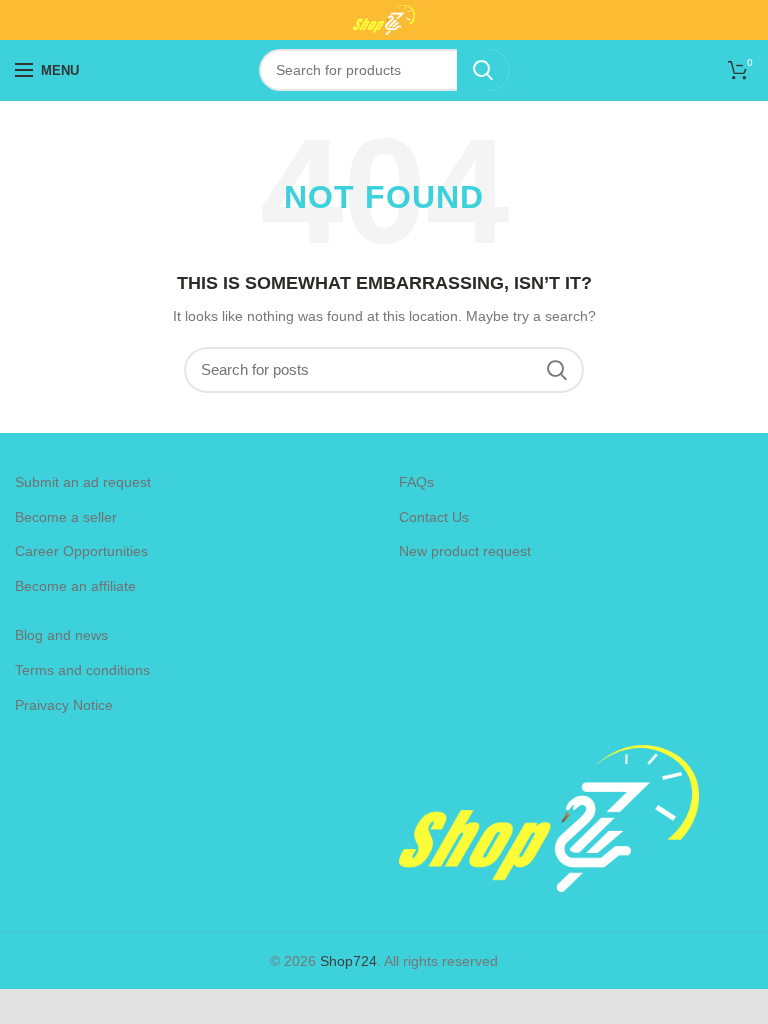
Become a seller (66, 517)
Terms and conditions (82, 670)
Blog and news (61, 635)
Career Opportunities (81, 551)
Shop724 (348, 961)
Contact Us (434, 517)
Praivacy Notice (64, 705)
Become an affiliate (75, 586)
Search (483, 70)
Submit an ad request (83, 482)
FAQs (416, 482)
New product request (465, 551)
